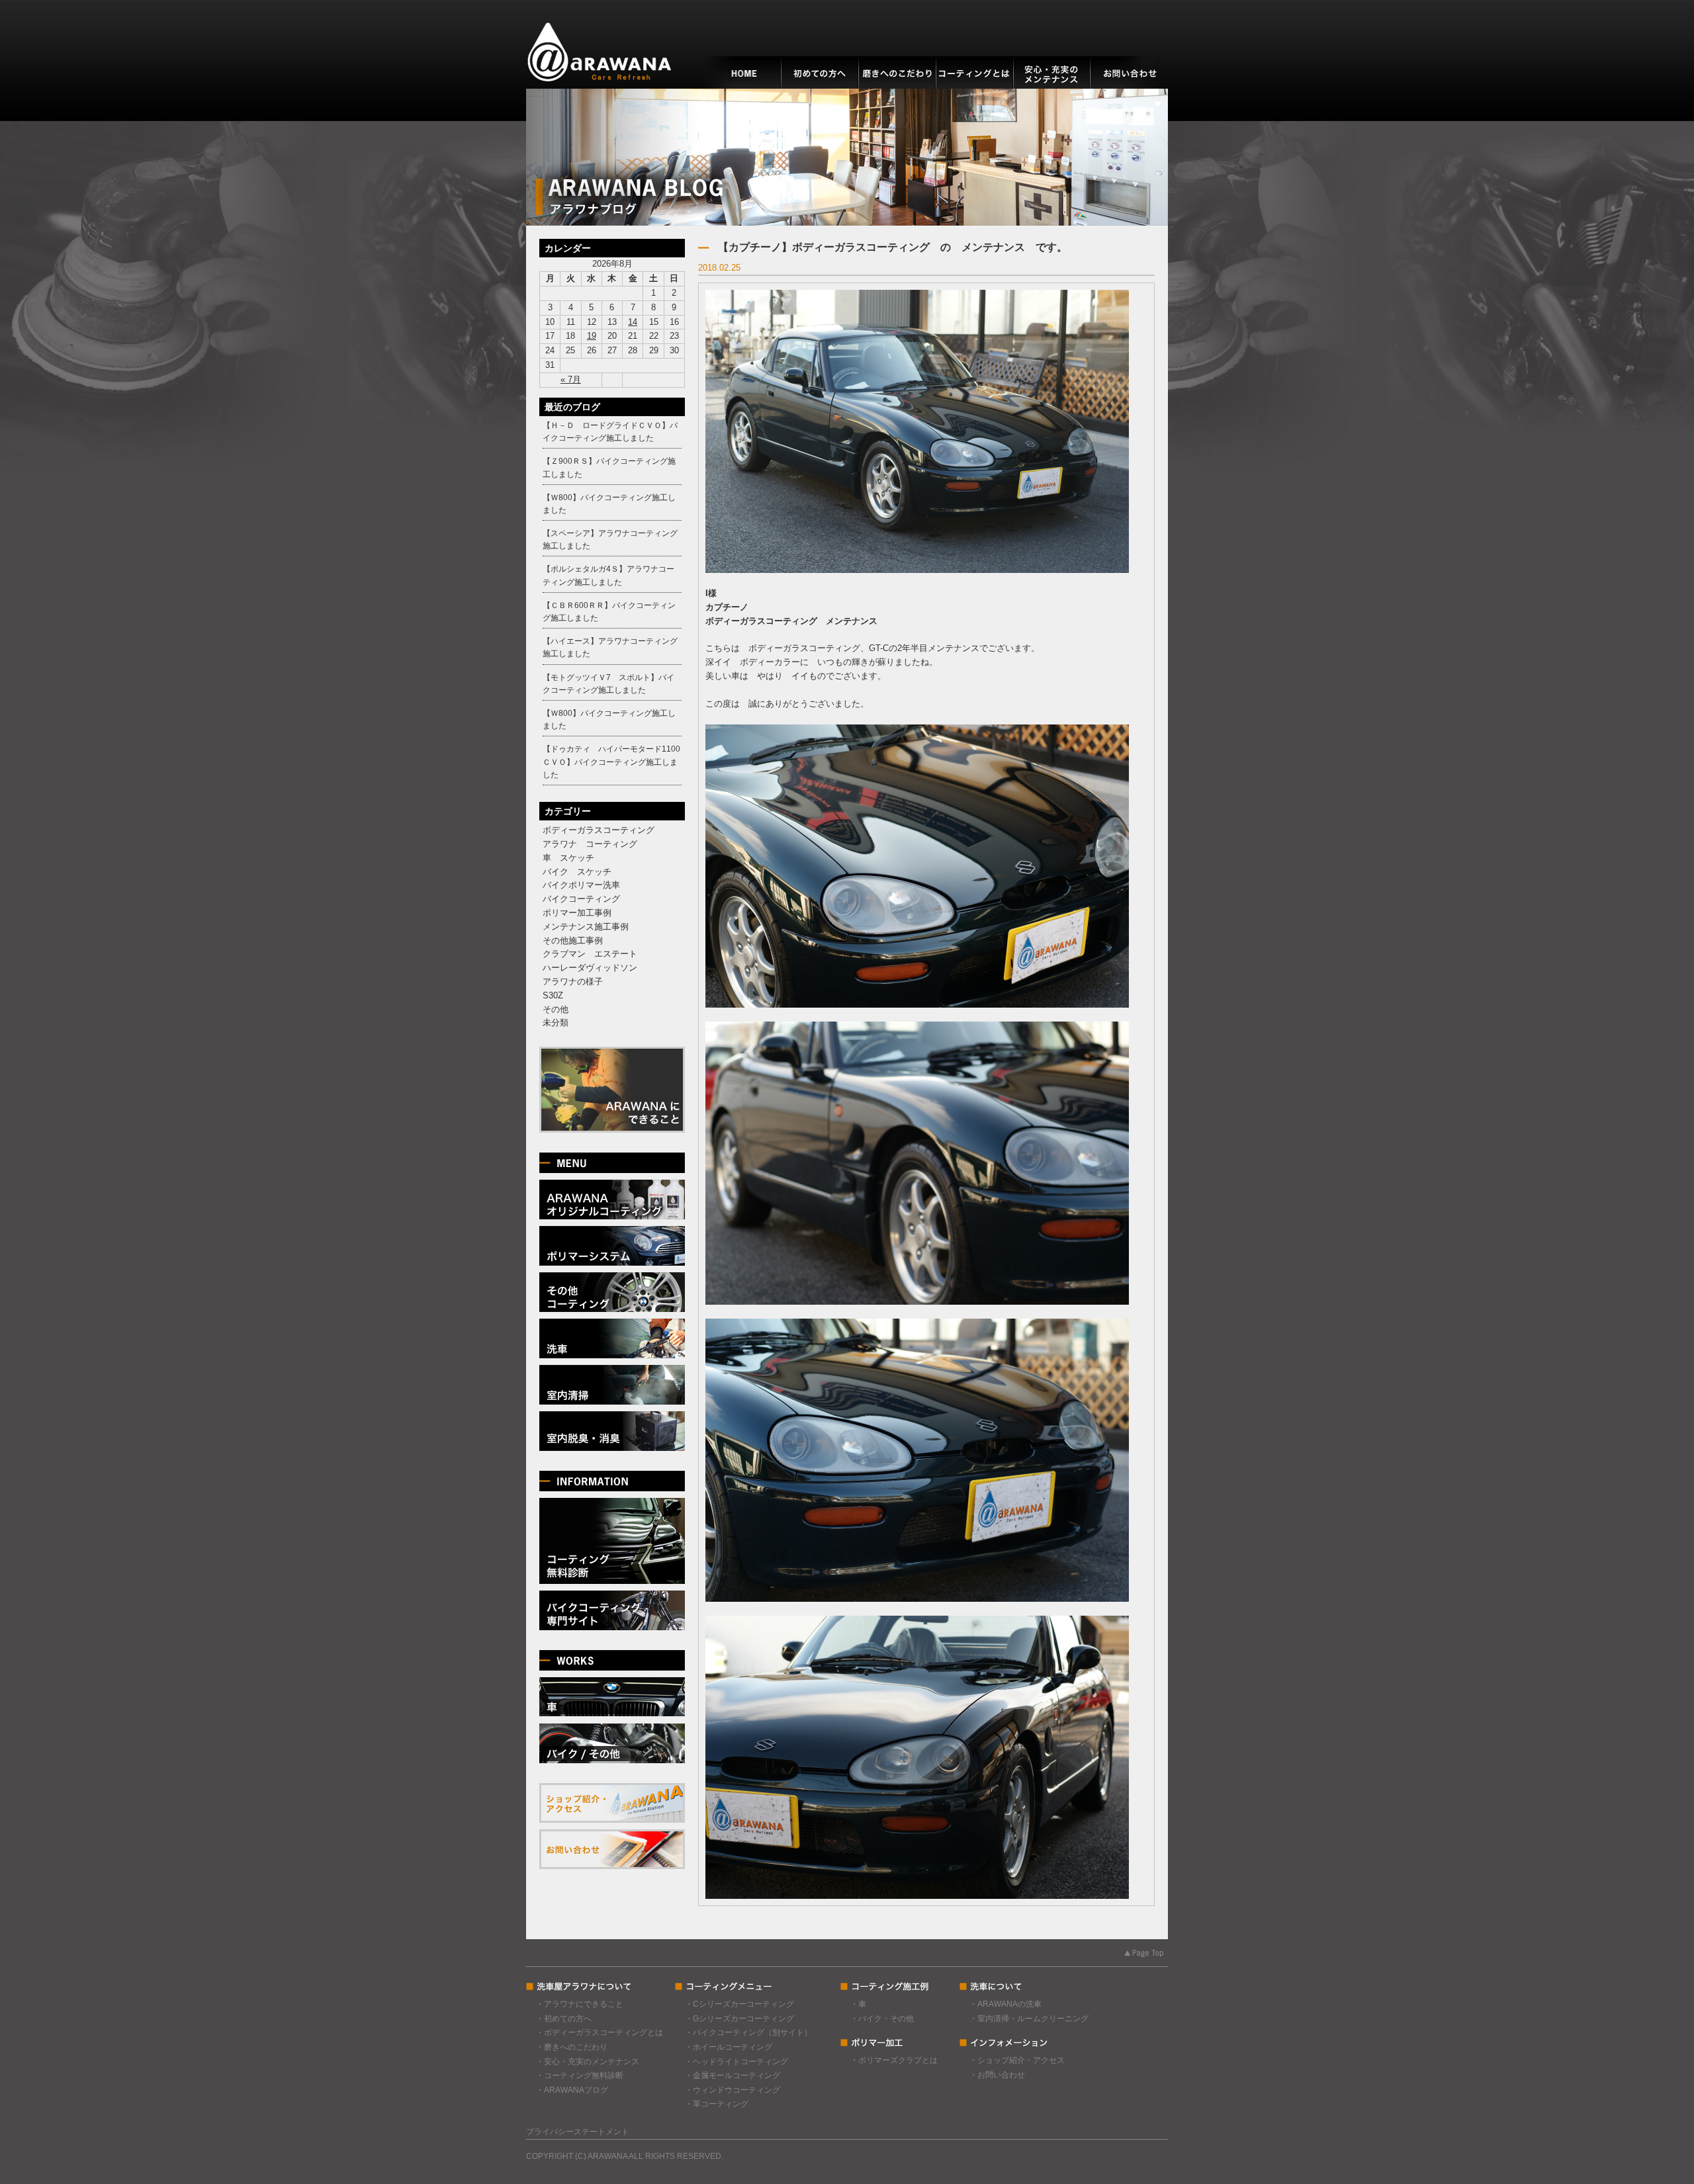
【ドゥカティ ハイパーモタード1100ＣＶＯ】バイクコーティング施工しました (611, 762)
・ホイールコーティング (729, 2047)
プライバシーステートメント (578, 2132)
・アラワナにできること (580, 2004)
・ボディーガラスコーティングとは (600, 2032)
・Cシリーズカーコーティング (739, 2004)
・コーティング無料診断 (580, 2075)
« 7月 (571, 379)
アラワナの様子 (573, 982)
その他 (556, 1009)
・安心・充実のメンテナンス (588, 2062)
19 (592, 336)
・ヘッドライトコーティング (736, 2062)
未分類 (556, 1023)
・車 (858, 2004)
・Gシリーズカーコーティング (739, 2019)
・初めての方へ (564, 2019)
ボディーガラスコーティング (599, 830)
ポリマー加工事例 (577, 913)
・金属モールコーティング (733, 2075)
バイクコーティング (581, 899)
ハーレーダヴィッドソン (590, 968)
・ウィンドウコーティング (733, 2090)
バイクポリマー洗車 (581, 885)
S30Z (553, 995)
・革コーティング (717, 2104)
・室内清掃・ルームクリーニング (1029, 2019)
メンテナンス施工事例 (586, 927)
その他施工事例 (573, 940)
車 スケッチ (568, 858)
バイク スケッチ (577, 872)
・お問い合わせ (997, 2075)
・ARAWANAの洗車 (1005, 2004)
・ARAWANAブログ (572, 2090)
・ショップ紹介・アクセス (1017, 2060)
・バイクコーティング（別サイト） (748, 2032)
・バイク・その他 (882, 2019)
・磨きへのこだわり (572, 2047)
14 (633, 322)
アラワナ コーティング (590, 844)
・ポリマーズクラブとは (894, 2060)
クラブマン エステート (590, 954)
